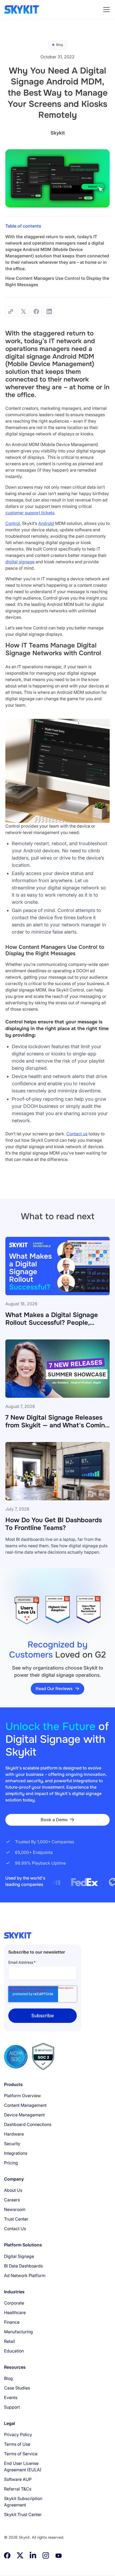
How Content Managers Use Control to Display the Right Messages (57, 281)
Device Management (24, 2115)
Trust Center (16, 2219)
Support (12, 2407)
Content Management (25, 2105)
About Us (13, 2190)
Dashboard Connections (28, 2124)
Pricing (11, 2163)
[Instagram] (46, 2555)
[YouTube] (59, 2555)
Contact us (77, 1134)
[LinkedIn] (33, 2555)
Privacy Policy (18, 2435)
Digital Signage (19, 2256)
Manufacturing (18, 2332)
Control (13, 523)
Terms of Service (21, 2454)
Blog (8, 2378)
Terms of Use (17, 2444)
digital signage (20, 562)
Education (14, 2351)
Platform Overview (22, 2096)
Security (12, 2144)
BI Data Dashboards (23, 2266)
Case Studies (17, 2388)
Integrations (16, 2153)
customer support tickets (30, 513)
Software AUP (18, 2479)
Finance (12, 2322)
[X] (20, 2555)
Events (11, 2397)
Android (46, 523)
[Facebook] (7, 2555)
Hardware (14, 2134)
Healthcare (15, 2312)
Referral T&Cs (18, 2489)
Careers (12, 2200)
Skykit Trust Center (23, 2514)
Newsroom (15, 2209)
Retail (9, 2341)
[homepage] (22, 10)
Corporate (14, 2303)
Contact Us (15, 2229)
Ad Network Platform (25, 2275)
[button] (105, 10)
